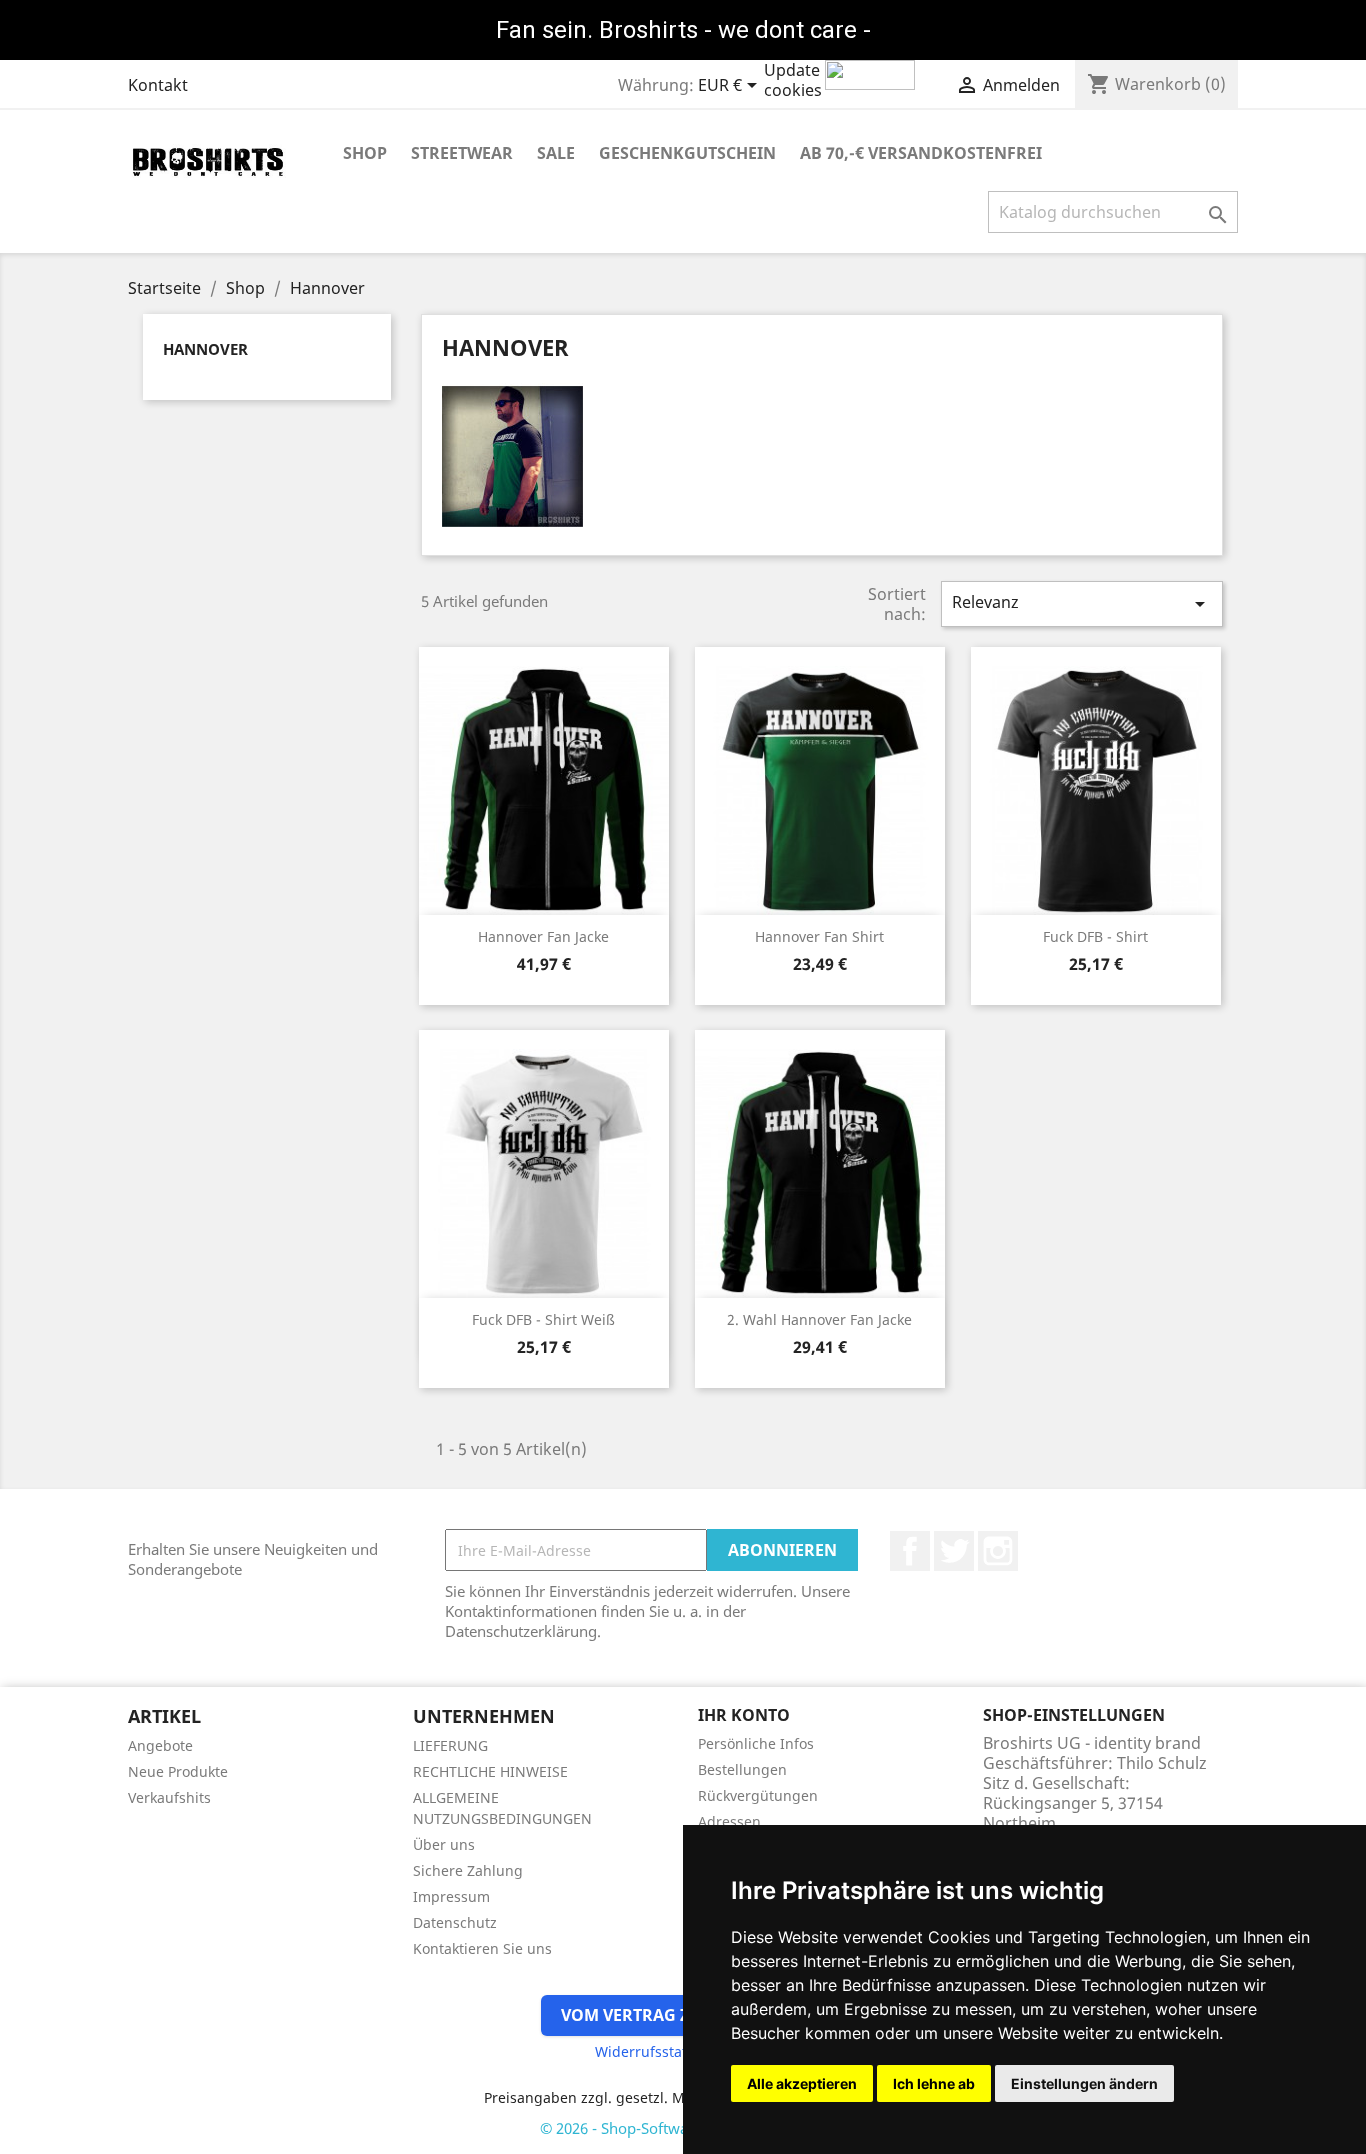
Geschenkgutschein (687, 153)
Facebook (910, 1551)
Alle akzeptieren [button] (802, 2083)
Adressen (729, 1821)
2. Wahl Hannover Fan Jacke (819, 1319)
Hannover (205, 349)
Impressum (451, 1896)
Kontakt (158, 85)
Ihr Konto (744, 1715)
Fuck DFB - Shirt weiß (543, 1319)
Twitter (954, 1551)
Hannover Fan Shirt (819, 936)
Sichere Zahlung (468, 1870)
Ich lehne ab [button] (934, 2083)
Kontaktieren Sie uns (482, 1948)
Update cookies (793, 80)
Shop (365, 153)
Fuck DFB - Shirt (1095, 936)
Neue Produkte (178, 1771)
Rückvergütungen (758, 1795)
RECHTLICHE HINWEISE (490, 1771)
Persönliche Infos (756, 1743)
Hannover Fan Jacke (543, 936)
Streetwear (462, 153)
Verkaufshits (169, 1797)
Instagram (998, 1551)
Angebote (160, 1745)
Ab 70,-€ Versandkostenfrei (921, 153)
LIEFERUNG (450, 1745)
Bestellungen (742, 1769)
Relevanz (1082, 603)
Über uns (444, 1844)
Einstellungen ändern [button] (1084, 2083)
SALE (556, 153)
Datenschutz (455, 1922)
